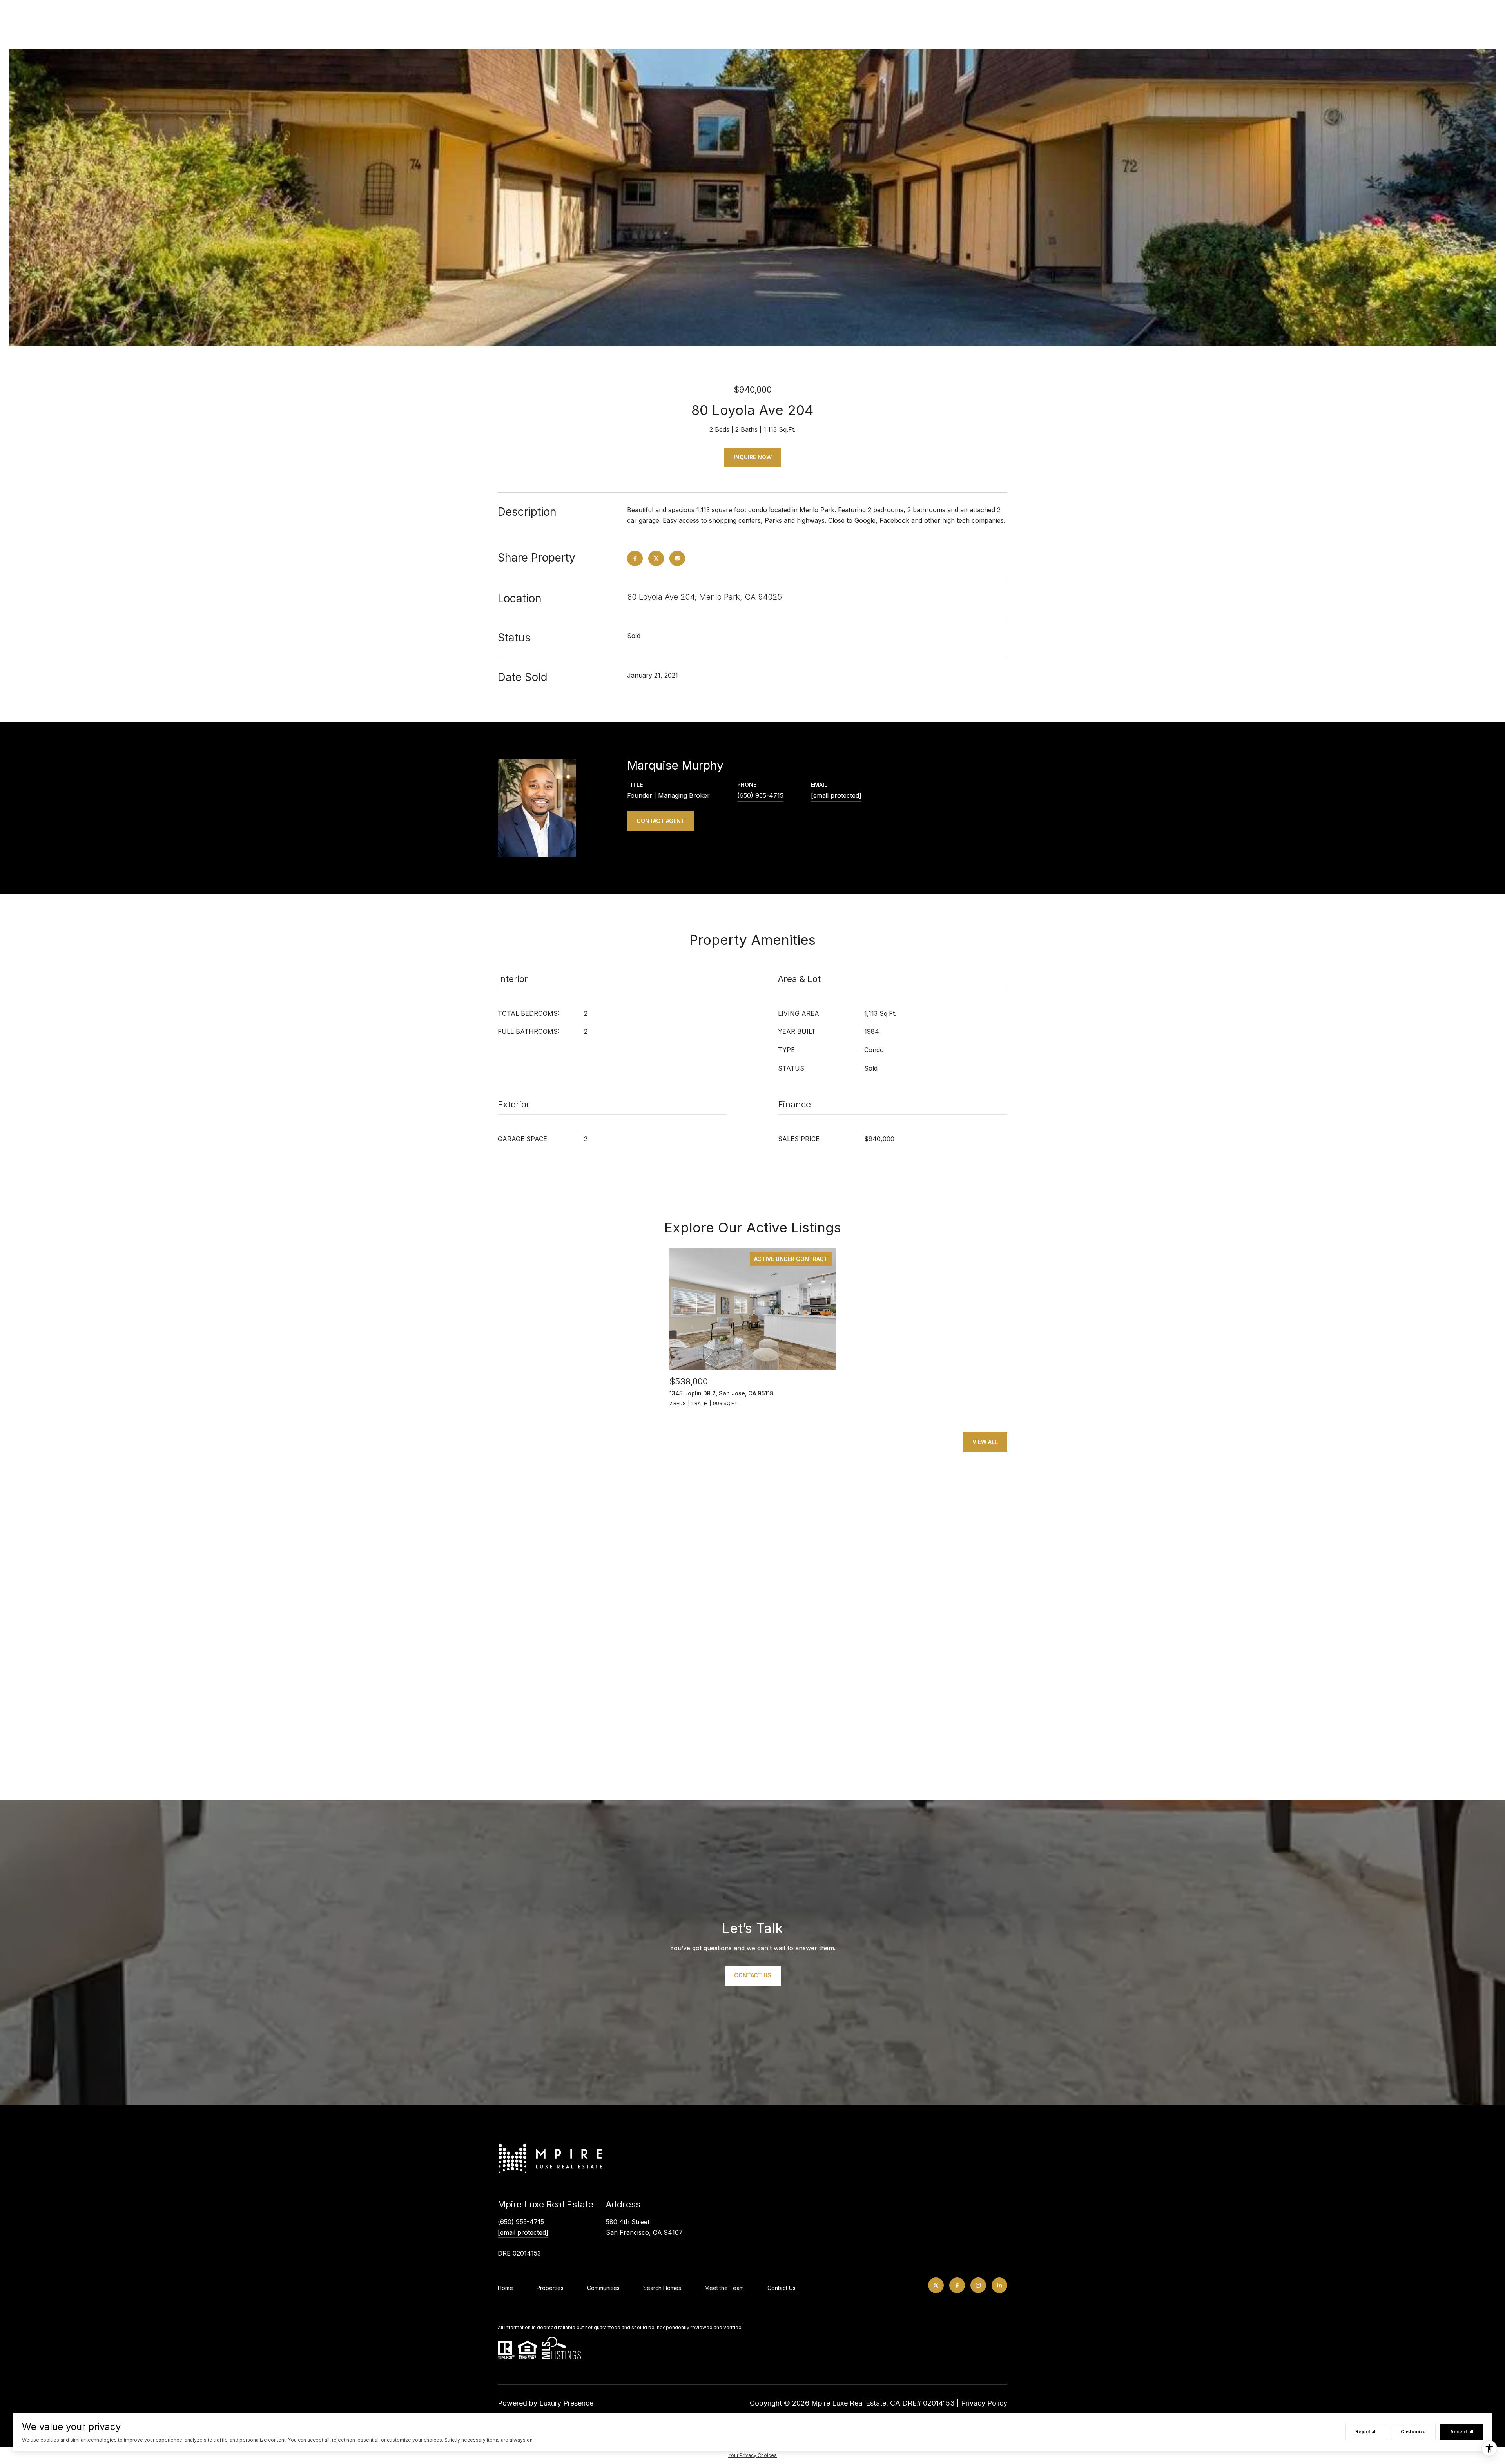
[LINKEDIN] (999, 2285)
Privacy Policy (984, 2403)
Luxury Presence (566, 2403)
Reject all (1366, 2432)
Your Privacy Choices (752, 2455)
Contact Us (782, 2288)
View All (985, 1442)
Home (505, 2288)
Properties (550, 2288)
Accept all (1462, 2432)
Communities (603, 2288)
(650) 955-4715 (760, 795)
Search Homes (662, 2288)
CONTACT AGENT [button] (661, 821)
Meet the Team (724, 2288)
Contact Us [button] (753, 1975)
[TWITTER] (936, 2285)
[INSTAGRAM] (978, 2285)
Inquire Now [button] (753, 457)
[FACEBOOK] (957, 2285)
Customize (1413, 2432)
